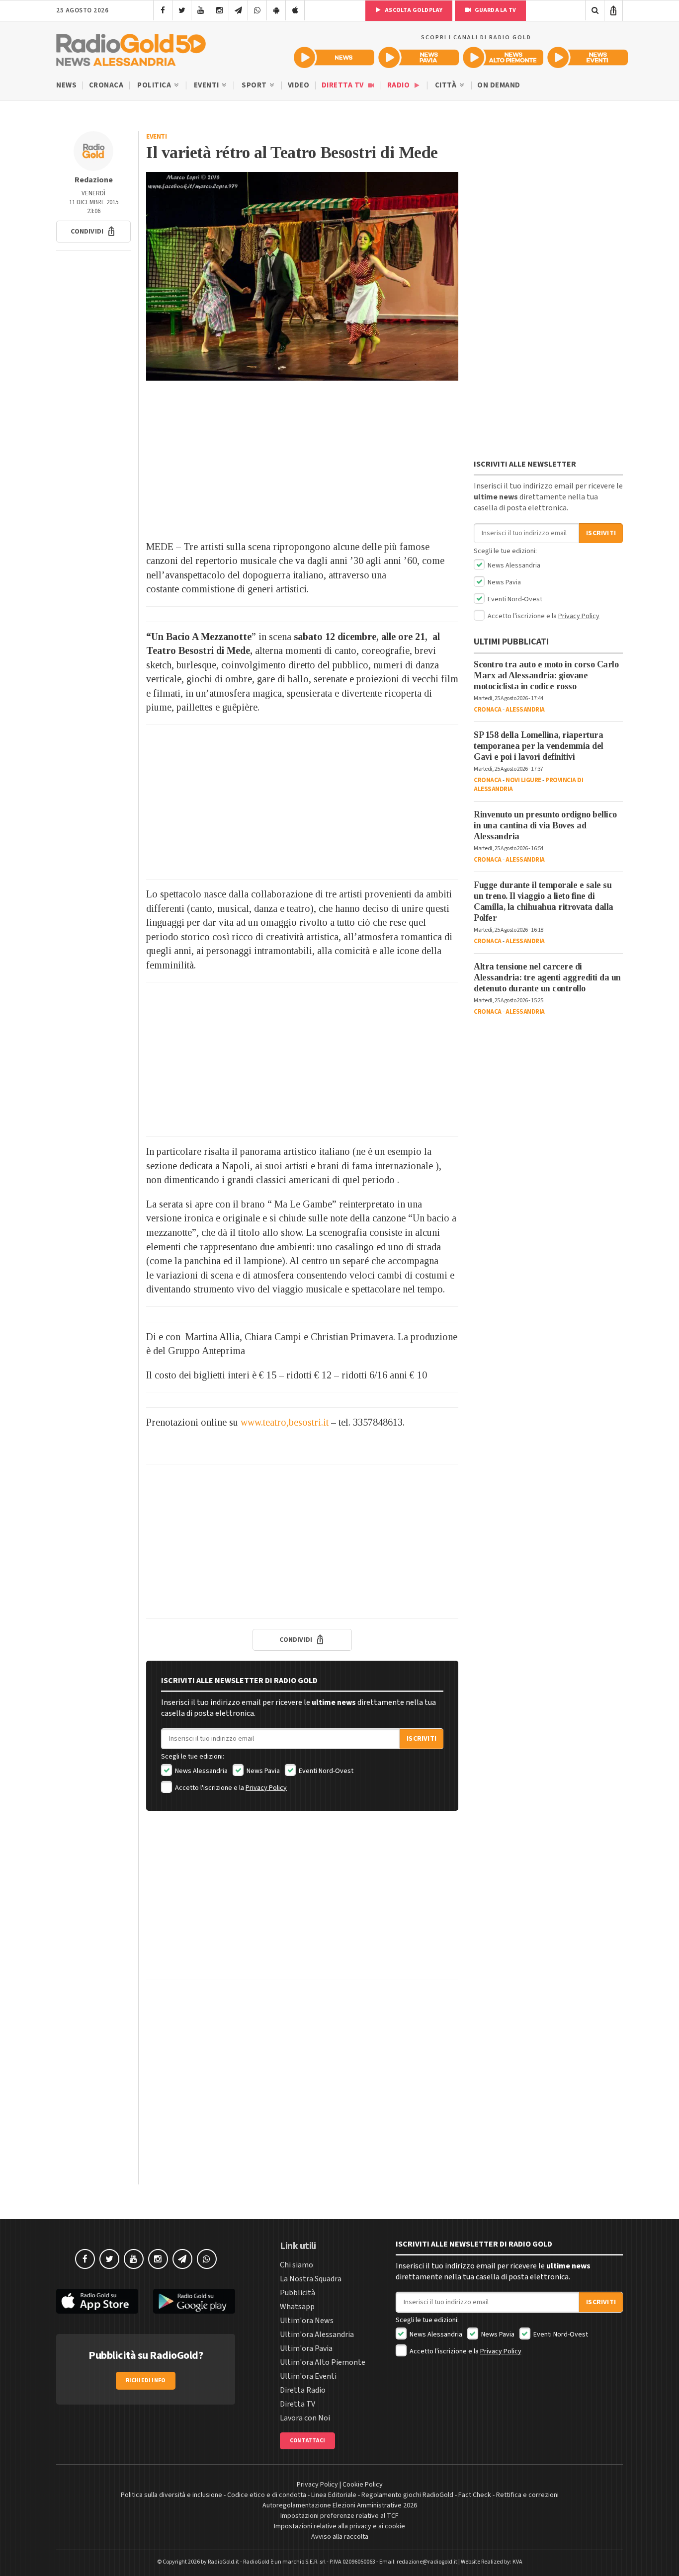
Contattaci (307, 2441)
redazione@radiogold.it (427, 2562)
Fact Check (475, 2495)
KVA (517, 2562)
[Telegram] (238, 10)
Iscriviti (422, 1739)
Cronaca (106, 85)
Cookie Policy (363, 2485)
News (66, 85)
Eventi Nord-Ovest (325, 1771)
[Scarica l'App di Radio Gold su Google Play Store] (194, 2301)
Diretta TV (344, 85)
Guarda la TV (495, 10)
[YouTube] (201, 10)
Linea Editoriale (334, 2495)
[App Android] (276, 10)
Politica (155, 85)
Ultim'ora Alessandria (317, 2334)
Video (299, 85)
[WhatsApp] (257, 10)
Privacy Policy (266, 1788)
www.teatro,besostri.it (285, 1422)
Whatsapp (297, 2307)
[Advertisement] (302, 460)
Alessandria (525, 710)
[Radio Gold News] (334, 57)
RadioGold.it (223, 2562)
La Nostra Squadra (311, 2279)
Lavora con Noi (305, 2418)
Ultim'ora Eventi (308, 2376)
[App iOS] (295, 10)
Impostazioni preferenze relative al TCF (339, 2516)
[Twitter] (182, 10)
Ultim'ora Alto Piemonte (323, 2362)
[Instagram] (219, 10)
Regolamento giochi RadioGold (407, 2495)
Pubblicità (297, 2293)
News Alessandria (201, 1771)
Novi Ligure (523, 780)
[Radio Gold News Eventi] (588, 57)
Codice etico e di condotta (267, 2495)
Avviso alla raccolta (340, 2537)
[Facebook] (163, 10)
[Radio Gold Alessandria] (131, 48)
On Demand (499, 85)
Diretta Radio (303, 2390)
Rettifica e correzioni (527, 2495)
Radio (399, 85)
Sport (255, 85)
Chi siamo (297, 2265)
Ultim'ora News (307, 2321)
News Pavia (262, 1771)
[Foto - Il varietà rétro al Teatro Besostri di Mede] (302, 276)
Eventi (208, 85)
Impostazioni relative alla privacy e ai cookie (339, 2526)
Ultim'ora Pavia (306, 2348)
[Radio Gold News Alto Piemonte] (503, 57)
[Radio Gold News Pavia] (419, 57)
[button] (93, 232)
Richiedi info (146, 2380)
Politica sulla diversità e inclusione (171, 2495)
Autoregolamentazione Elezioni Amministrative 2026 (340, 2505)
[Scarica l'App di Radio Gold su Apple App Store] (97, 2301)
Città (447, 85)
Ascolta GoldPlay (413, 10)
